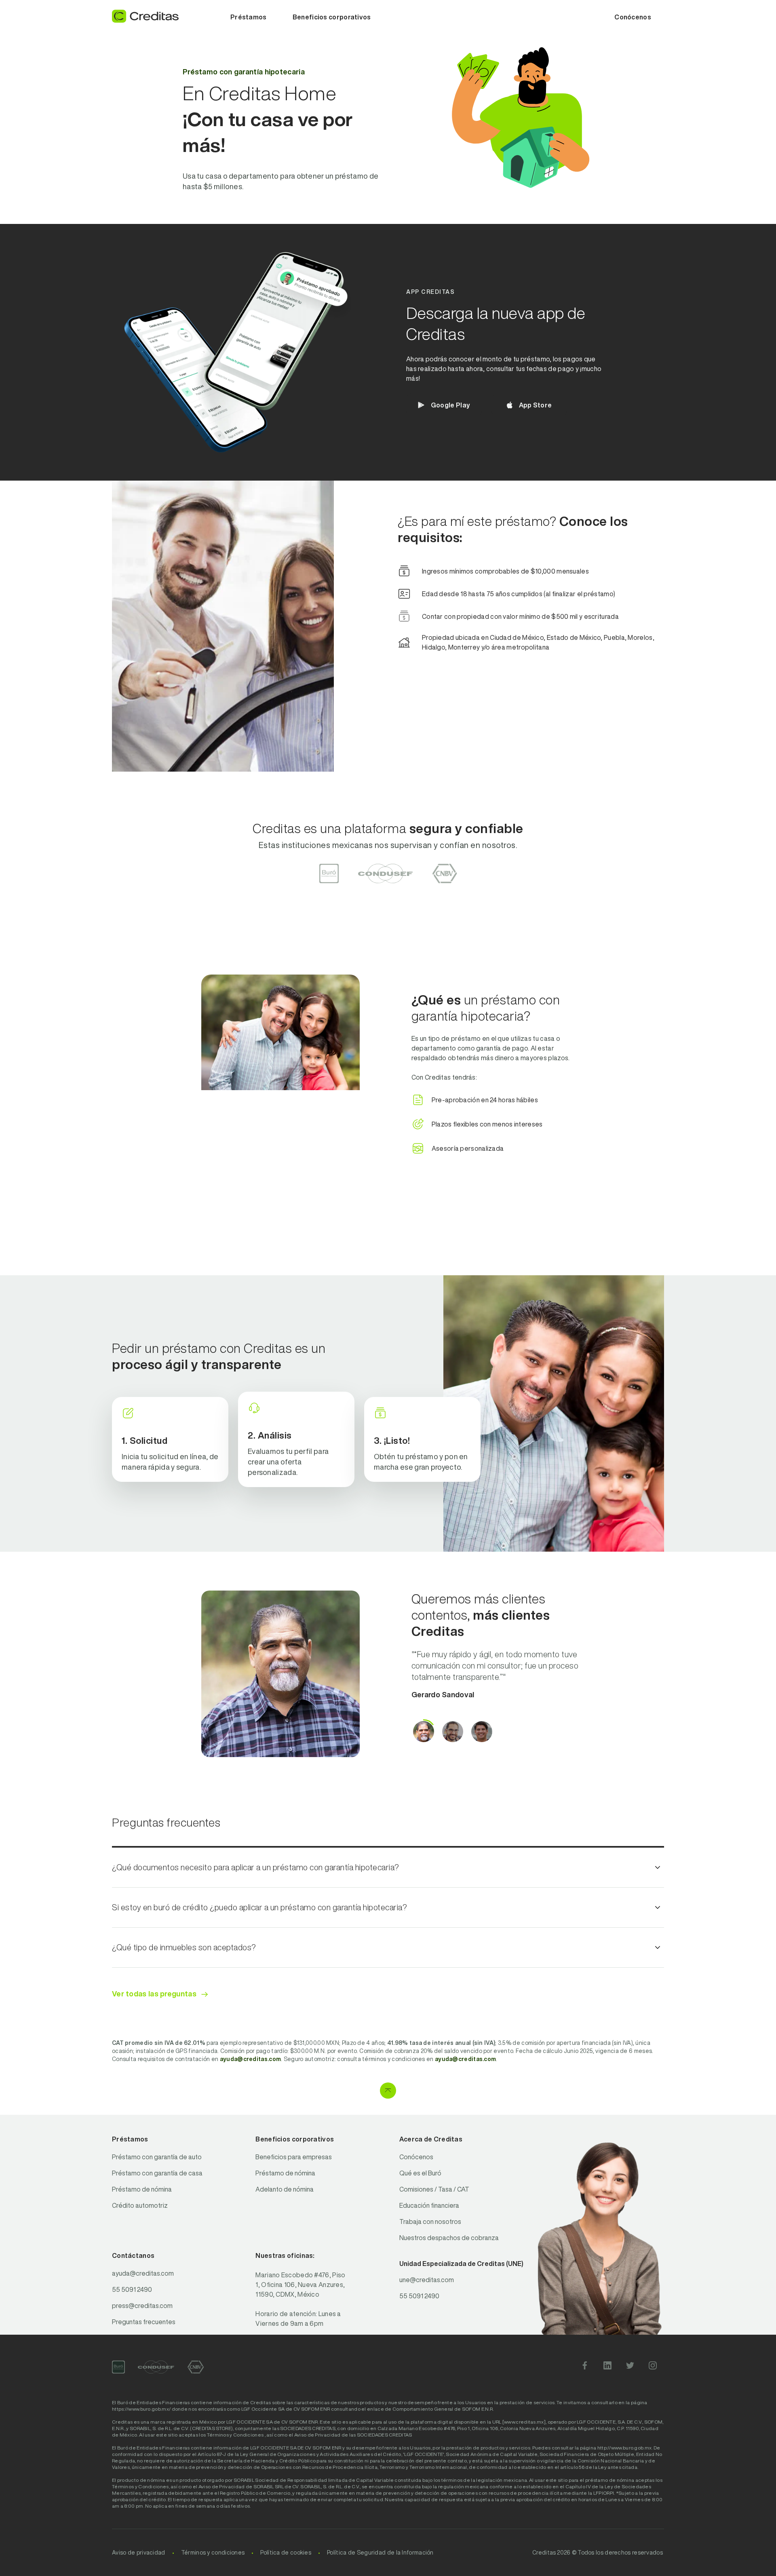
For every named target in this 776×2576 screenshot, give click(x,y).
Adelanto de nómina (285, 2189)
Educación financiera (429, 2205)
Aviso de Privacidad (317, 2435)
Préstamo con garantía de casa (157, 2173)
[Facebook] (585, 2367)
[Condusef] (156, 2367)
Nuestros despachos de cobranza (449, 2238)
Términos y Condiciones (235, 2435)
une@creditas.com (427, 2280)
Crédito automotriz (140, 2205)
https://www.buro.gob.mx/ (141, 2409)
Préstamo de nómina (142, 2189)
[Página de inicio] (145, 16)
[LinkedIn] (607, 2367)
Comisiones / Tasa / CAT (434, 2189)
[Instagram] (653, 2367)
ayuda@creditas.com (143, 2273)
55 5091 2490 (132, 2289)
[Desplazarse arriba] (388, 2091)
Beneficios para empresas (294, 2157)
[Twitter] (630, 2367)
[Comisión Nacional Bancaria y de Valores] (196, 2367)
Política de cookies (286, 2553)
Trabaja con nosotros (430, 2222)
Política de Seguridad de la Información (380, 2553)
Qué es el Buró (420, 2173)
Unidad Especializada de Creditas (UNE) (461, 2264)
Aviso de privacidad (139, 2553)
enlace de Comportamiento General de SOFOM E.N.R (430, 2409)
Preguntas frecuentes (144, 2322)
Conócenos (416, 2157)
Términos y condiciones (213, 2553)
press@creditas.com (142, 2306)
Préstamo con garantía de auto (157, 2157)
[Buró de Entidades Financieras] (118, 2367)
